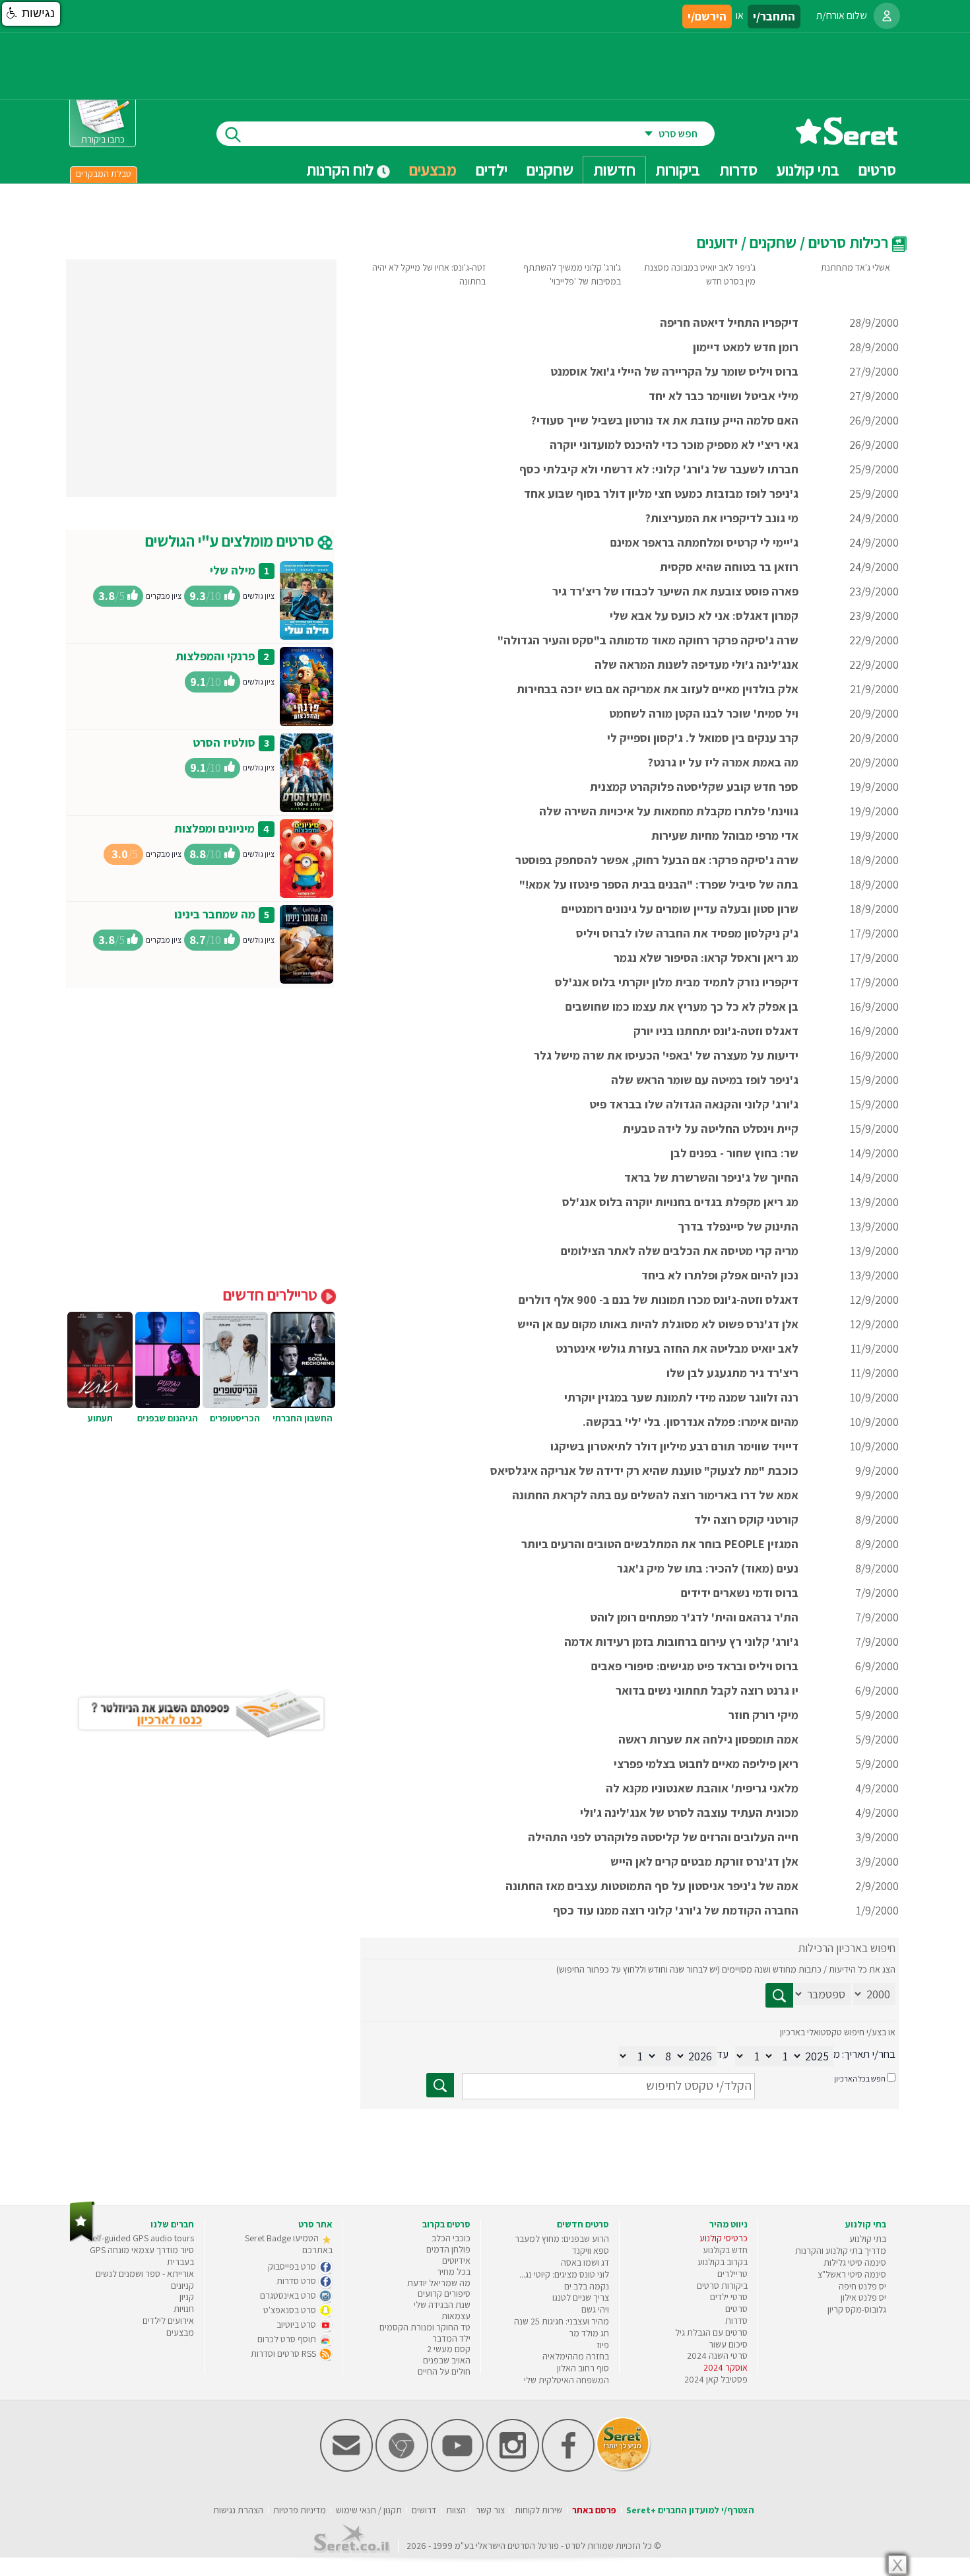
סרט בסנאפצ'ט (291, 2310)
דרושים (424, 2510)
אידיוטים (456, 2260)
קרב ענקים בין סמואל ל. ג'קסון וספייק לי (703, 738)
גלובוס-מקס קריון (857, 2309)
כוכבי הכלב (451, 2238)
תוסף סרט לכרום (288, 2339)
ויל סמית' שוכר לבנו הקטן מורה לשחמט (704, 713)
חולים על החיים (444, 2371)
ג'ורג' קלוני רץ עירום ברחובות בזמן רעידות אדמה (681, 1642)
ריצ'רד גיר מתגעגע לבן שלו (732, 1373)
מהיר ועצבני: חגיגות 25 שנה (562, 2321)
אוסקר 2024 (726, 2367)
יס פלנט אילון (863, 2297)
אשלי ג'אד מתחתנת (856, 267)
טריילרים (732, 2274)
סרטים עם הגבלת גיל (711, 2332)
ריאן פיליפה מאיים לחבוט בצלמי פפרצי (706, 1764)
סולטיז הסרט (224, 742)
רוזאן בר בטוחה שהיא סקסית (729, 567)
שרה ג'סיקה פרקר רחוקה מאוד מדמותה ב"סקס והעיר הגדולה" (648, 640)
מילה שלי (233, 570)
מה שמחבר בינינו (215, 914)
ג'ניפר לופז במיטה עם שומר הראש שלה (705, 1080)
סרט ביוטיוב (297, 2324)
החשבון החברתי (303, 1418)
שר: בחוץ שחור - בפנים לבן (734, 1153)
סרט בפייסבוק (293, 2266)
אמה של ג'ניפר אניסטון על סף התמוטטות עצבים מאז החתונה (652, 1886)
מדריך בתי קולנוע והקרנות (841, 2251)
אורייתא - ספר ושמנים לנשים (145, 2274)
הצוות (456, 2510)
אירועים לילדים (168, 2321)
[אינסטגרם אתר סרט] (513, 2469)
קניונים (182, 2286)
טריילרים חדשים (272, 1295)
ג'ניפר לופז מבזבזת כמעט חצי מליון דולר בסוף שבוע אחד (661, 493)
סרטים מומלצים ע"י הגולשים (231, 541)
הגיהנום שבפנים (168, 1418)
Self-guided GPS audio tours (141, 2238)
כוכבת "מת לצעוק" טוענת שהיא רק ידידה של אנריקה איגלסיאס (644, 1471)
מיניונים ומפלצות (214, 828)
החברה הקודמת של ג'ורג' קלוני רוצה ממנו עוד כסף (676, 1910)
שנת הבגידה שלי (442, 2305)
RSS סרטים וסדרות (284, 2354)
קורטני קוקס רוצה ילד (746, 1519)
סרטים (736, 2309)
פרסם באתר (594, 2510)
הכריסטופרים (235, 1418)
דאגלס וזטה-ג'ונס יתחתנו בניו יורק (716, 1031)
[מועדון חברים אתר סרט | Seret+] (346, 2469)
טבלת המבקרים (104, 174)
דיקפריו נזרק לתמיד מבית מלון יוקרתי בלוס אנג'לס (677, 982)
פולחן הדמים (448, 2249)
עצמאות (456, 2316)
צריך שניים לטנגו (581, 2297)
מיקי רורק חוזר (763, 1715)
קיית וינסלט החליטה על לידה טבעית (711, 1129)
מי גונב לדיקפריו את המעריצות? (722, 518)
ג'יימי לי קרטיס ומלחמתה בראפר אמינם (704, 542)
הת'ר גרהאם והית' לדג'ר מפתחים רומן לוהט (694, 1617)
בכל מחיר (454, 2272)
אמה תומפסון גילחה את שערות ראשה (708, 1739)
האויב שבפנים (447, 2360)
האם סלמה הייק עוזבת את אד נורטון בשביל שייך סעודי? (665, 420)
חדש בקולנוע (725, 2250)
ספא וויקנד (591, 2251)
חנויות (184, 2309)
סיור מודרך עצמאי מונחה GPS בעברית (142, 2256)
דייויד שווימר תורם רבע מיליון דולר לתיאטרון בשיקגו (674, 1446)
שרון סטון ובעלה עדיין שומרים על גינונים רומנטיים (680, 909)
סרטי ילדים (729, 2297)
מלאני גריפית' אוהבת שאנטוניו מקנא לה (702, 1788)
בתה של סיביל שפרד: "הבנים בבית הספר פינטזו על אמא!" (659, 884)
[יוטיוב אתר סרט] (457, 2469)
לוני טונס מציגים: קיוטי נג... (564, 2274)
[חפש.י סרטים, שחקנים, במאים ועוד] (230, 134)
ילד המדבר (451, 2338)
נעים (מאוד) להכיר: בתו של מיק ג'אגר (708, 1568)
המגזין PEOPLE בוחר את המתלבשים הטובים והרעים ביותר (660, 1544)
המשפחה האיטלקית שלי (566, 2380)
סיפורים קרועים (444, 2293)
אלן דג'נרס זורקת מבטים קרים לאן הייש (704, 1861)
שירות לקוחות (538, 2510)
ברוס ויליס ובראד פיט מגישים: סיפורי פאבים (695, 1666)
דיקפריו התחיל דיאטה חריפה (729, 322)
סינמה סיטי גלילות (855, 2262)
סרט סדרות (297, 2281)
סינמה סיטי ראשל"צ (852, 2274)
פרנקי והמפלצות (215, 656)
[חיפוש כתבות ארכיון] (779, 1995)
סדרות (736, 2321)
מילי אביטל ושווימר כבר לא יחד (724, 396)
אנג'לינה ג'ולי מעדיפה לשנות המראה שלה (696, 664)
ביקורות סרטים (722, 2286)
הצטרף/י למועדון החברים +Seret (690, 2510)
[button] (31, 14)
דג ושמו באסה (585, 2262)
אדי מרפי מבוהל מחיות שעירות (725, 835)
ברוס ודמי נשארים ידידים (740, 1593)
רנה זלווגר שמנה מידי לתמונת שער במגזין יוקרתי (681, 1397)
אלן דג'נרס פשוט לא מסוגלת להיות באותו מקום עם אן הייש (658, 1324)
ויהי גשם (595, 2309)
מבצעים (433, 170)
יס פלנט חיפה (862, 2286)
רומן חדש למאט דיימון (746, 347)
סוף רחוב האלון (583, 2368)
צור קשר (490, 2510)
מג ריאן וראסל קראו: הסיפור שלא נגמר (706, 958)
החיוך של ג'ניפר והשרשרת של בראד (711, 1177)
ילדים (492, 170)
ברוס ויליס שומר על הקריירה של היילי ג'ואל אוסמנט (674, 371)
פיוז (603, 2345)
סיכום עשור (728, 2344)
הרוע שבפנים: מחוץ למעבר (562, 2239)
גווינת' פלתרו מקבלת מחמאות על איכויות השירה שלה (669, 811)
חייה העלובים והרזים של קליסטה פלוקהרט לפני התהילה (663, 1837)
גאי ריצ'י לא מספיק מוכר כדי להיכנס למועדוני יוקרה (674, 445)
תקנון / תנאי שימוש (369, 2510)
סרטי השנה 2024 (717, 2356)
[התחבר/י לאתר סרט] (887, 16)
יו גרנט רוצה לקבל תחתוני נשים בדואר (707, 1690)
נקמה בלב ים (587, 2286)
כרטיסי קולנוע (724, 2238)
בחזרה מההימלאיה (576, 2356)
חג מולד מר (589, 2333)
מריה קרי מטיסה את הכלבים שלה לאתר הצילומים (680, 1251)
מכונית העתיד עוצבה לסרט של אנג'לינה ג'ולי (689, 1813)
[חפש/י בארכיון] (440, 2085)
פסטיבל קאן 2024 (716, 2379)
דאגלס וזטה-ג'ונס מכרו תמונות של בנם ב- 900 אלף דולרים (659, 1300)
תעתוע (100, 1418)
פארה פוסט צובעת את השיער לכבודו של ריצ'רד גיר (675, 591)
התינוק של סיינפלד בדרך (738, 1226)
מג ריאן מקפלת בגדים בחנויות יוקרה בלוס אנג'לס (680, 1202)
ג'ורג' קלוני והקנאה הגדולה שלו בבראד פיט (694, 1104)
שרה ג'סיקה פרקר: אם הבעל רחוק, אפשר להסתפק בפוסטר (657, 860)
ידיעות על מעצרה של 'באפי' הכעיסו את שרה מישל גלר (666, 1055)
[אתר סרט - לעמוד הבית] (82, 2239)
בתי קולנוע (868, 2239)
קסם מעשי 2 (449, 2349)
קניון (187, 2297)
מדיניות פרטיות (300, 2510)
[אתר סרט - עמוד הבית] (847, 140)
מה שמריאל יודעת (439, 2283)
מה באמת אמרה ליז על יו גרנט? (723, 762)
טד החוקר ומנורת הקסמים (425, 2327)
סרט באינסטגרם (289, 2295)
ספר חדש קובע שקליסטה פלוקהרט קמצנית (694, 787)
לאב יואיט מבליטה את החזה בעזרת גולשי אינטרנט (677, 1348)
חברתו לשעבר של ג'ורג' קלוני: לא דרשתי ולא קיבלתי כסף (659, 469)
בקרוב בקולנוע (723, 2262)
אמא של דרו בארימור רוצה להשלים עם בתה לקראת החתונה (655, 1495)
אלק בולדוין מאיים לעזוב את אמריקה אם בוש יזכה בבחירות (658, 689)
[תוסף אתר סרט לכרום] (402, 2469)
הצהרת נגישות (238, 2510)
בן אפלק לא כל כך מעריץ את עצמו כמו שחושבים (682, 1006)
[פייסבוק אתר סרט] (568, 2469)
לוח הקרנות (341, 170)
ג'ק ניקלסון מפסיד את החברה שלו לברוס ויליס (687, 933)
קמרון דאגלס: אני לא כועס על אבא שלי (704, 616)
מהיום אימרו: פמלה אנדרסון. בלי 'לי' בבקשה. (691, 1422)
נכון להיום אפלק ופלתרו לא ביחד (720, 1275)
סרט (573, 2546)
